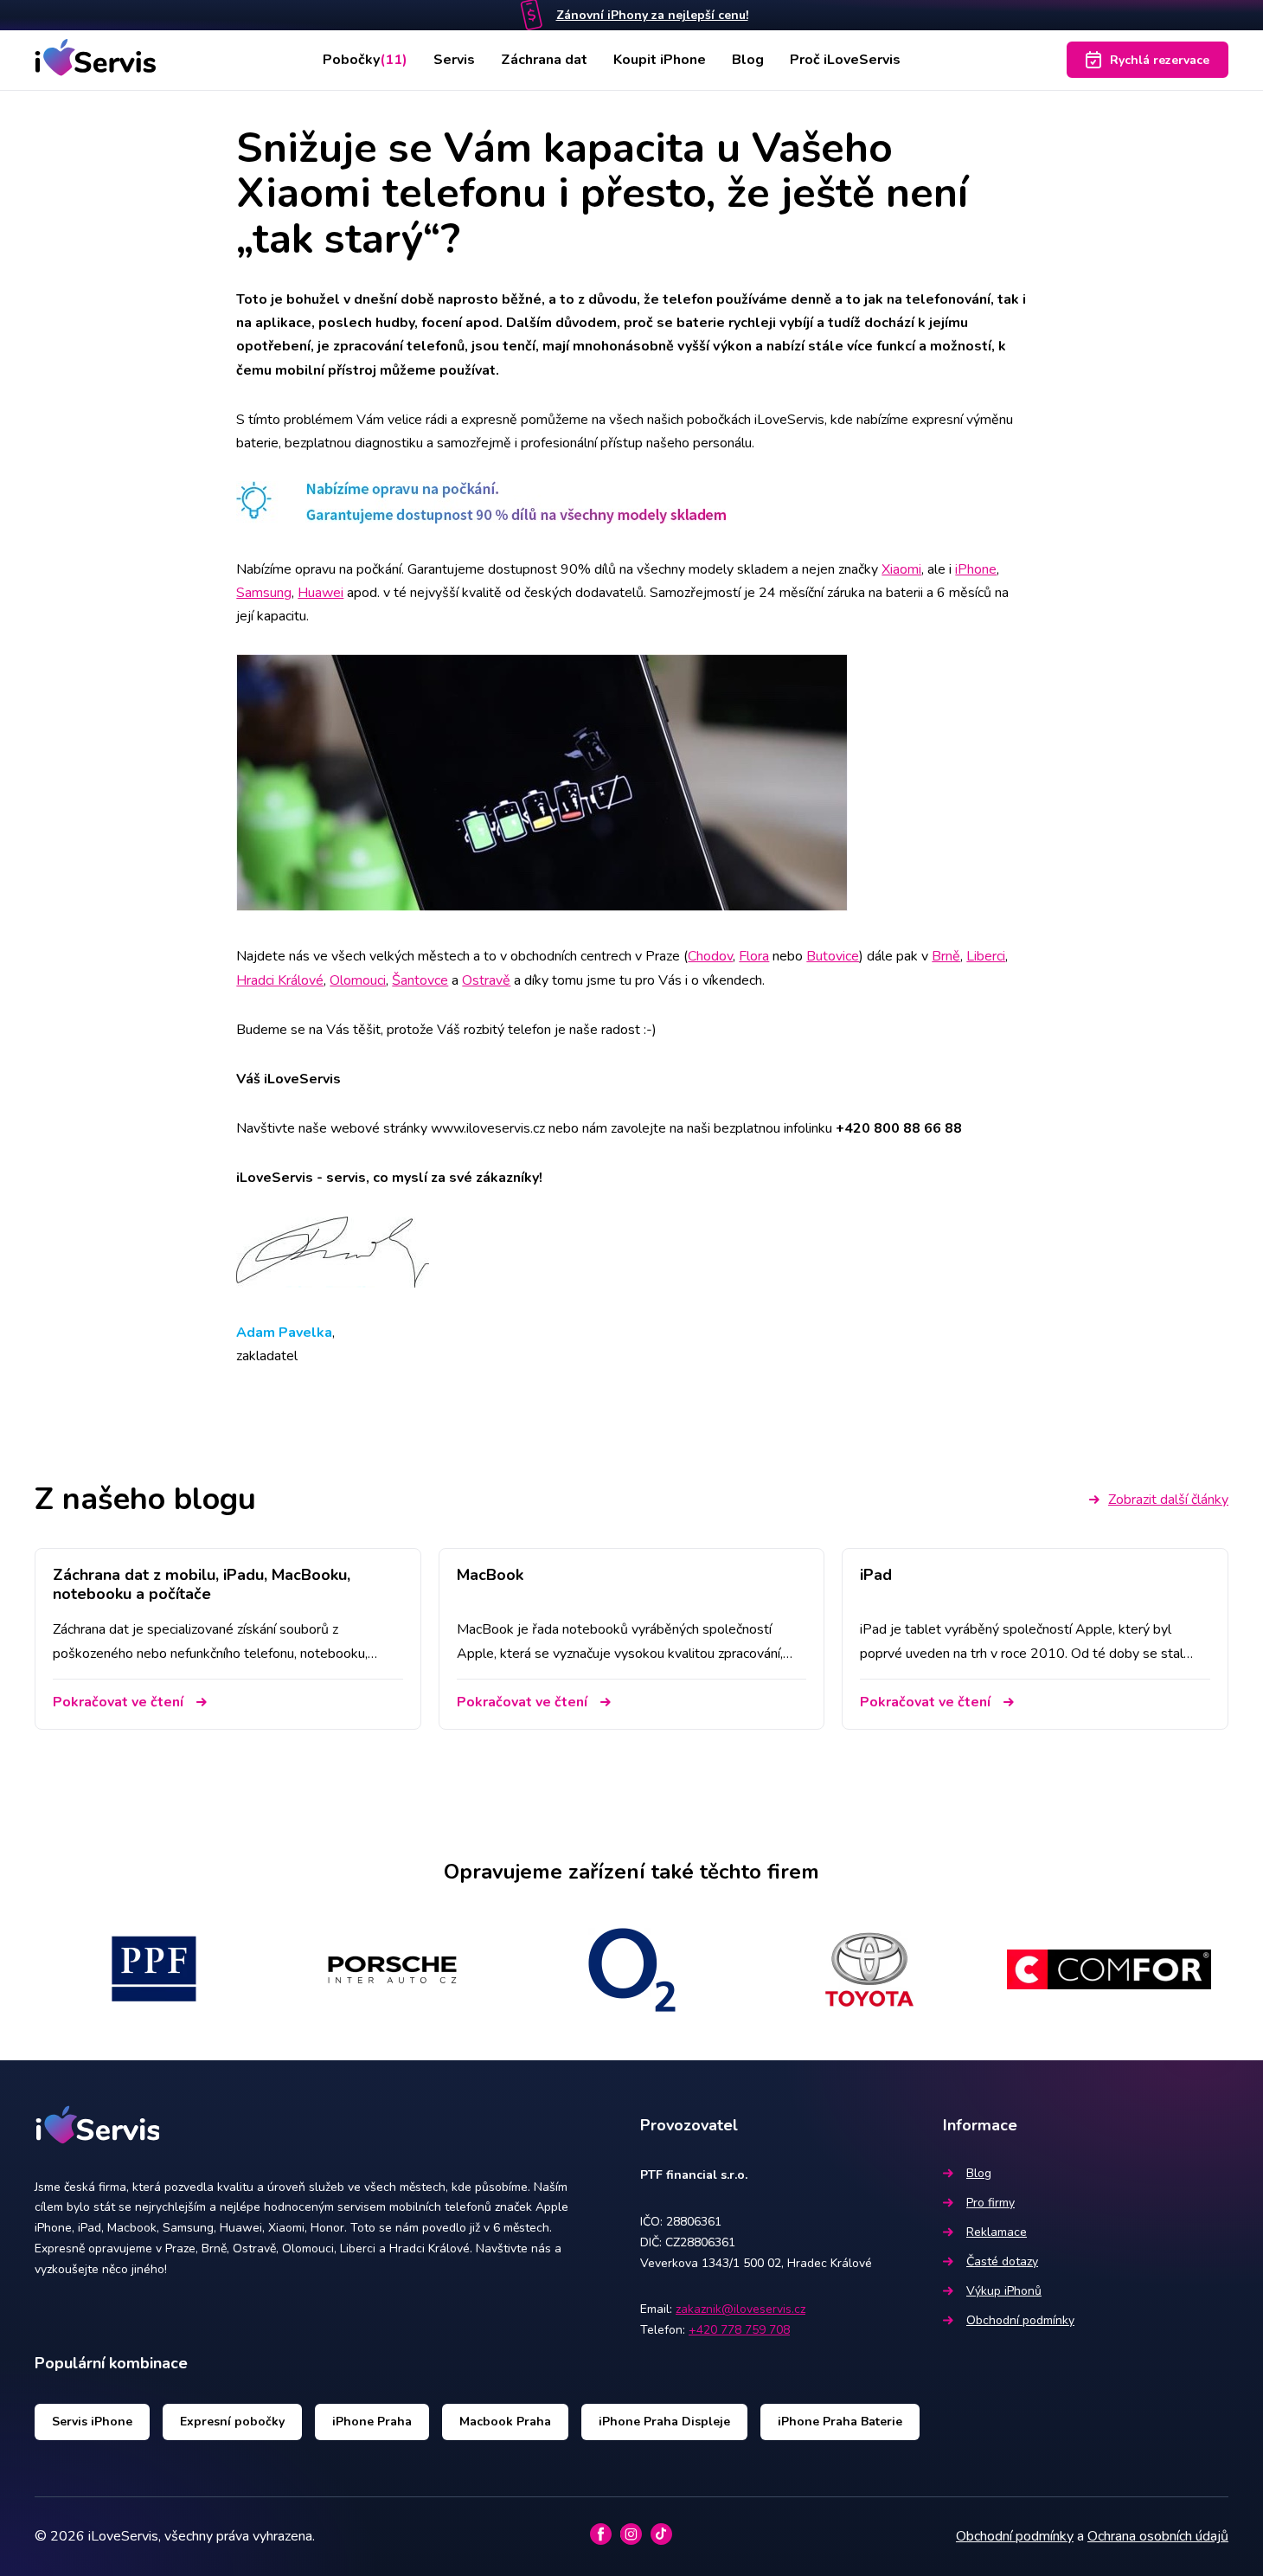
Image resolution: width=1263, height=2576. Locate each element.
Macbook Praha (505, 2422)
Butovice (833, 956)
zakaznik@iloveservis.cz (740, 2309)
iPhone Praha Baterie (840, 2422)
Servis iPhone (92, 2422)
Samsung (264, 593)
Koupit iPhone (660, 60)
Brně (946, 956)
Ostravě (486, 980)
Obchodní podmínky (1020, 2320)
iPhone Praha (372, 2422)
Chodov (710, 956)
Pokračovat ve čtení (118, 1702)
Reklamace (997, 2232)
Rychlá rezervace (1160, 60)
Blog (748, 60)
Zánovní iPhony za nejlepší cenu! (652, 15)
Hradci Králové (280, 980)
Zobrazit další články (1168, 1500)
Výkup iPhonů (1004, 2291)
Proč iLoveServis (845, 60)
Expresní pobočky (232, 2422)
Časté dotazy (1002, 2261)
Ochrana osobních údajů (1158, 2536)
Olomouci (358, 980)
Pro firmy (991, 2203)
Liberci (986, 956)
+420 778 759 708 (739, 2330)
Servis (454, 60)
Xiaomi (901, 569)
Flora (754, 956)
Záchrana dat (544, 60)
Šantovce (420, 980)
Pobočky (365, 60)
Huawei (321, 593)
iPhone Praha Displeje (664, 2422)
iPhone (976, 569)
